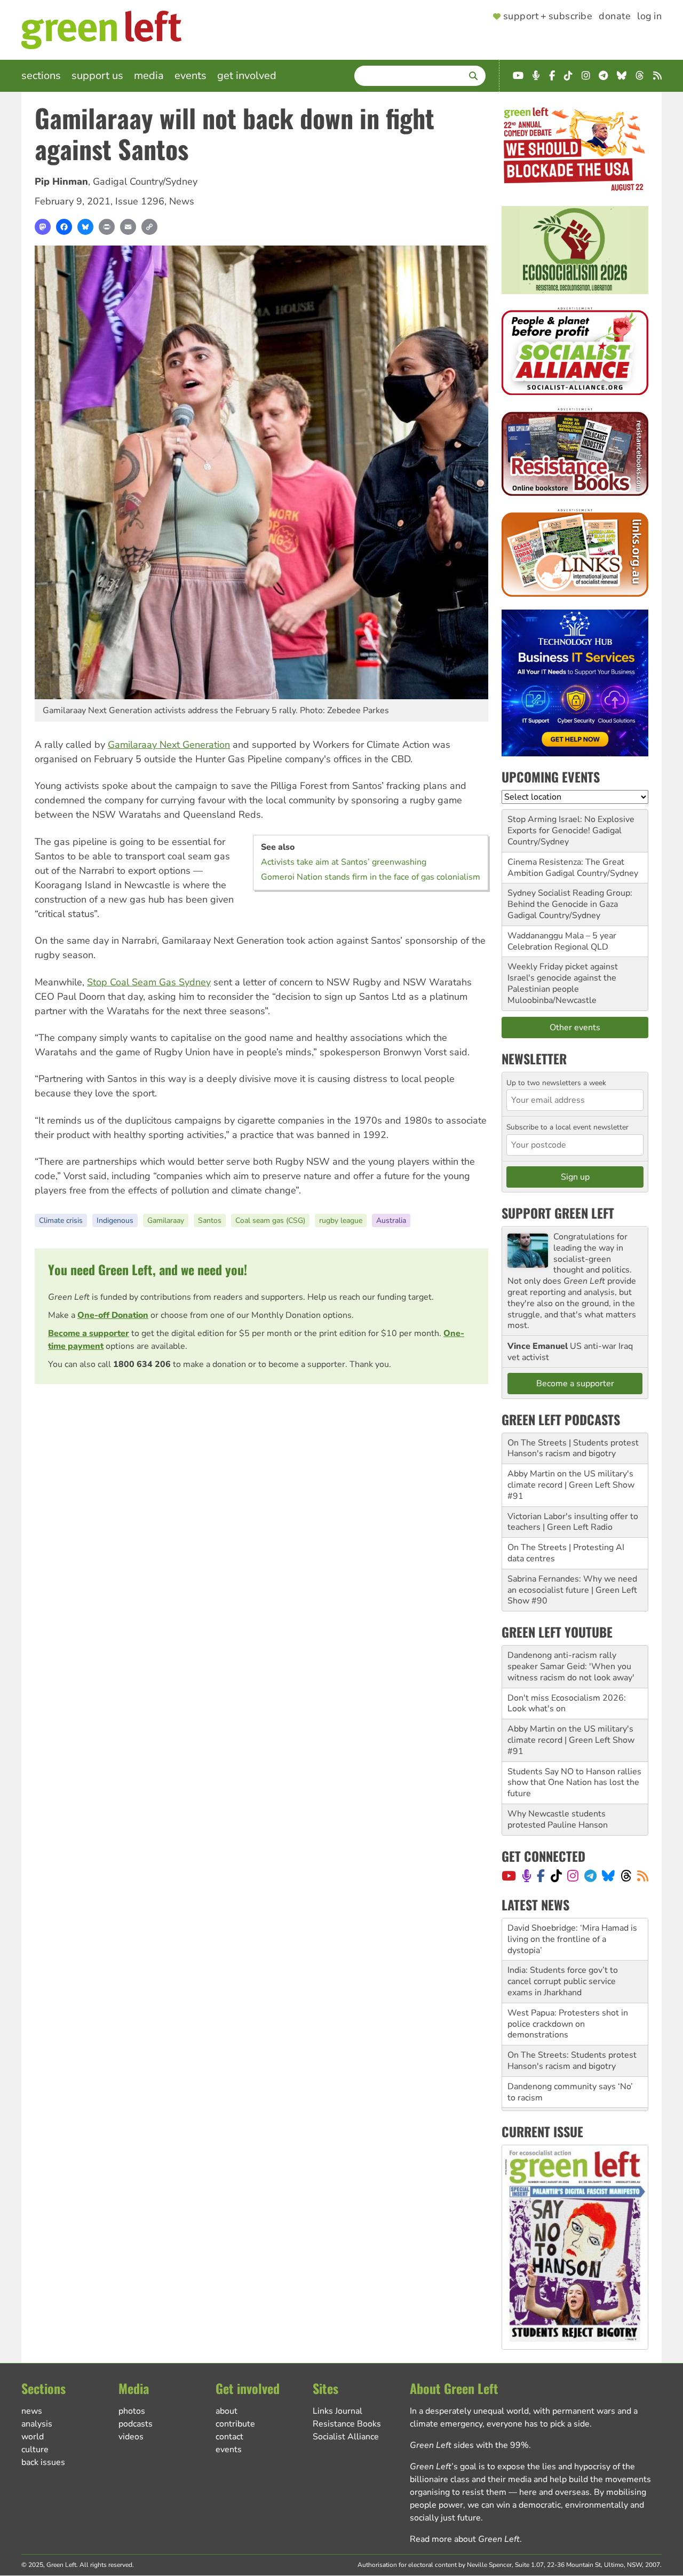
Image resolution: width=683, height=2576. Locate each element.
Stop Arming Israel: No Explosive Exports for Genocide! (571, 825)
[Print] (107, 227)
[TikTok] (556, 1876)
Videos (131, 2437)
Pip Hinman (61, 181)
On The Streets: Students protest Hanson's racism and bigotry (572, 2018)
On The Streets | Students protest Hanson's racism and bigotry (573, 1448)
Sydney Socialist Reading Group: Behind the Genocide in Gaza (570, 899)
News (182, 201)
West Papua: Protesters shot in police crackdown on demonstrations (568, 1981)
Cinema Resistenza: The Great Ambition (566, 868)
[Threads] (626, 1876)
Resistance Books (347, 2424)
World (33, 2437)
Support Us (97, 76)
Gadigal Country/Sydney (145, 181)
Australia (391, 1220)
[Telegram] (590, 1876)
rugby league (341, 1220)
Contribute (235, 2424)
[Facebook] (64, 227)
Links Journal (337, 2411)
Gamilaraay (166, 1220)
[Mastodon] (43, 227)
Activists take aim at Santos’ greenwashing (344, 862)
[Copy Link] (149, 227)
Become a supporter (89, 1333)
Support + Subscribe (548, 17)
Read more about (465, 2539)
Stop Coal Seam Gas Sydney (149, 982)
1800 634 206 (142, 1364)
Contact (229, 2437)
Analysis (37, 2424)
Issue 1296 (140, 201)
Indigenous (115, 1220)
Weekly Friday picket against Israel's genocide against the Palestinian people (563, 978)
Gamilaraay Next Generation (169, 745)
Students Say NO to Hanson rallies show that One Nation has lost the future (574, 1783)
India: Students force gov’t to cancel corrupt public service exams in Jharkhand (563, 1939)
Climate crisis (61, 1220)
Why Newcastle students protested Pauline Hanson (558, 1819)
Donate (615, 17)
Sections (41, 76)
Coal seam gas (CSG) (270, 1220)
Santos (210, 1220)
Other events (575, 1028)
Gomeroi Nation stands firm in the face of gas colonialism (371, 877)
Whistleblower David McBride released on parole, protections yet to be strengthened (575, 2087)
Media (149, 76)
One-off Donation (113, 1315)
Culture (35, 2449)
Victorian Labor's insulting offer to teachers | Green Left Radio (573, 1522)
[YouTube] (509, 1876)
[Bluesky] (85, 227)
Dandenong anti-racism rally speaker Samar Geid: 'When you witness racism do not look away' (571, 1666)
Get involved (247, 76)
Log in (649, 17)
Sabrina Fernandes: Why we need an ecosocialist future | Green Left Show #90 (572, 1590)
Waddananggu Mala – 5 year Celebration (562, 941)
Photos (132, 2411)
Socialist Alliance (346, 2437)
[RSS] (643, 1876)
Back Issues (43, 2462)
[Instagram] (573, 1876)
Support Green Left (558, 1213)
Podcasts (136, 2424)
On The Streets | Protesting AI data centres (566, 1553)
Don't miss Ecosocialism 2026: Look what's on (567, 1704)
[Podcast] (527, 1876)
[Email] (128, 227)
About (227, 2411)
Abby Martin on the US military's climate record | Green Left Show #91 (571, 1485)
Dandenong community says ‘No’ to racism (570, 2049)
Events (190, 76)
